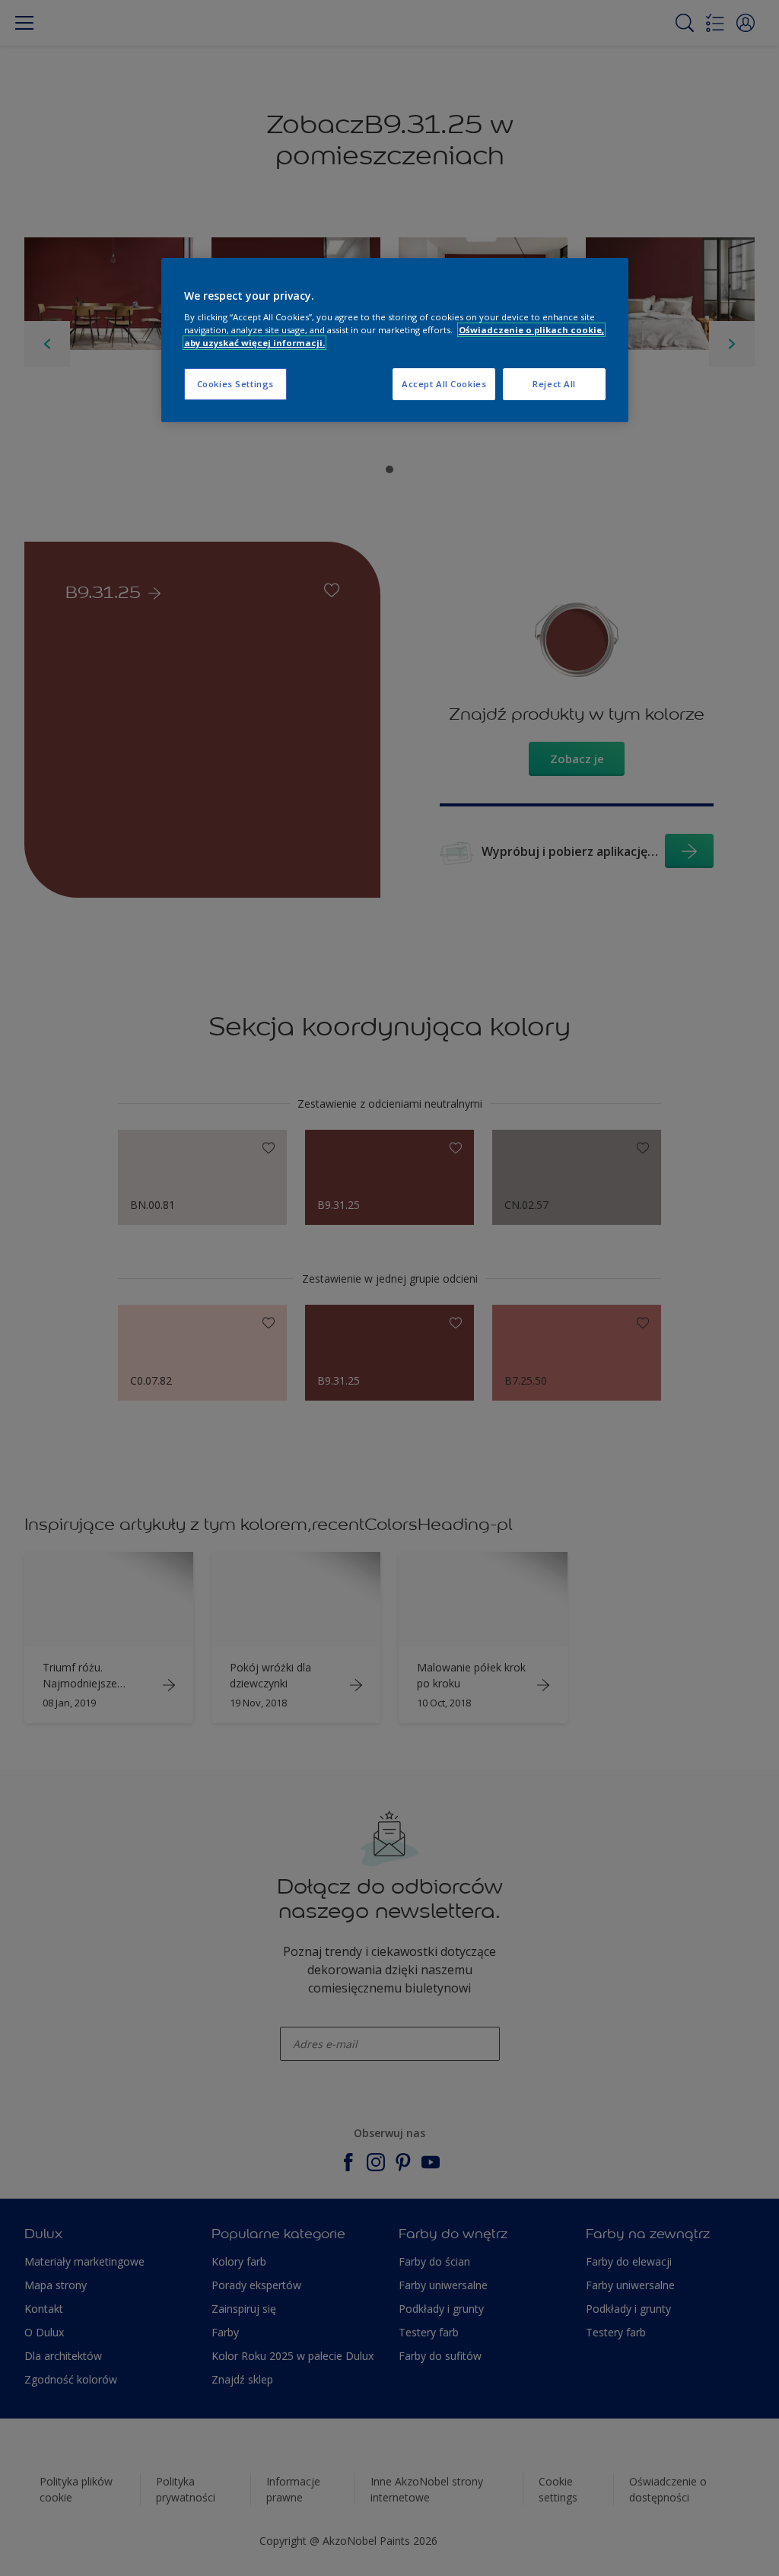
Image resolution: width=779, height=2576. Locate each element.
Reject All (554, 384)
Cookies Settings (235, 384)
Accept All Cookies (444, 384)
